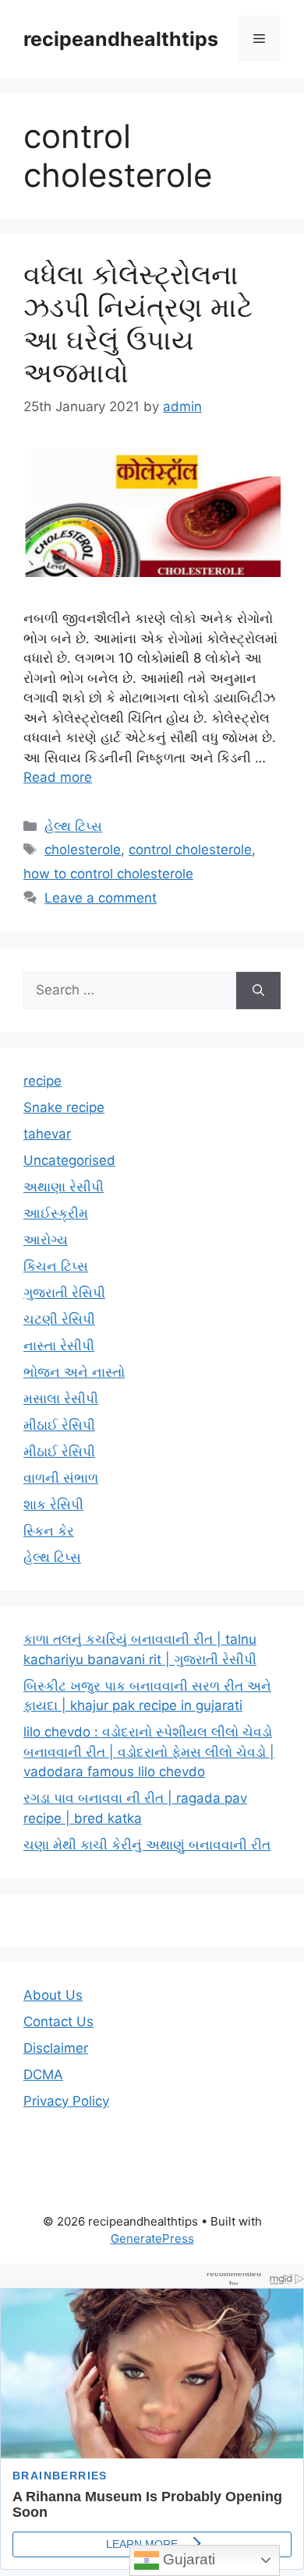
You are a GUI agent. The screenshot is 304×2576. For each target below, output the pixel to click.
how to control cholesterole (108, 874)
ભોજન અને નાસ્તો (74, 1372)
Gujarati (187, 2559)
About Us (53, 1995)
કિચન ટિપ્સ (56, 1266)
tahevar (47, 1134)
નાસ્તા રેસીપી (59, 1346)
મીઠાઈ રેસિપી (59, 1425)
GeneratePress (152, 2238)
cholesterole (83, 850)
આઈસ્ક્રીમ (56, 1213)
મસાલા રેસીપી (61, 1399)
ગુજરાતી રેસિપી (64, 1293)
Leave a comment (101, 898)
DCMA (43, 2075)
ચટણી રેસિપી (59, 1319)
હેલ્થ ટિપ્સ (73, 826)
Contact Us (58, 2022)
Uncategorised (69, 1160)
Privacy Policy (66, 2101)
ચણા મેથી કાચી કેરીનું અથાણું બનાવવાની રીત (147, 1845)
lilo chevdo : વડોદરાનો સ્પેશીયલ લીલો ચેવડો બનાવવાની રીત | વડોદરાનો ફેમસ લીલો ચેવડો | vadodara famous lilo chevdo (149, 1752)
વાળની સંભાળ (61, 1478)
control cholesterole (190, 850)
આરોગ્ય (46, 1240)
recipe (42, 1081)
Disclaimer (56, 2048)
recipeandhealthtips (121, 39)
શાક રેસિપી (53, 1504)
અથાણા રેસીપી (64, 1187)
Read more (58, 777)
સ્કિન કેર (49, 1531)
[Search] (258, 991)
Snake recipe (64, 1107)
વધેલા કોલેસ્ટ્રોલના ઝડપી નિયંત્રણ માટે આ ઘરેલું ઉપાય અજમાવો (138, 323)
